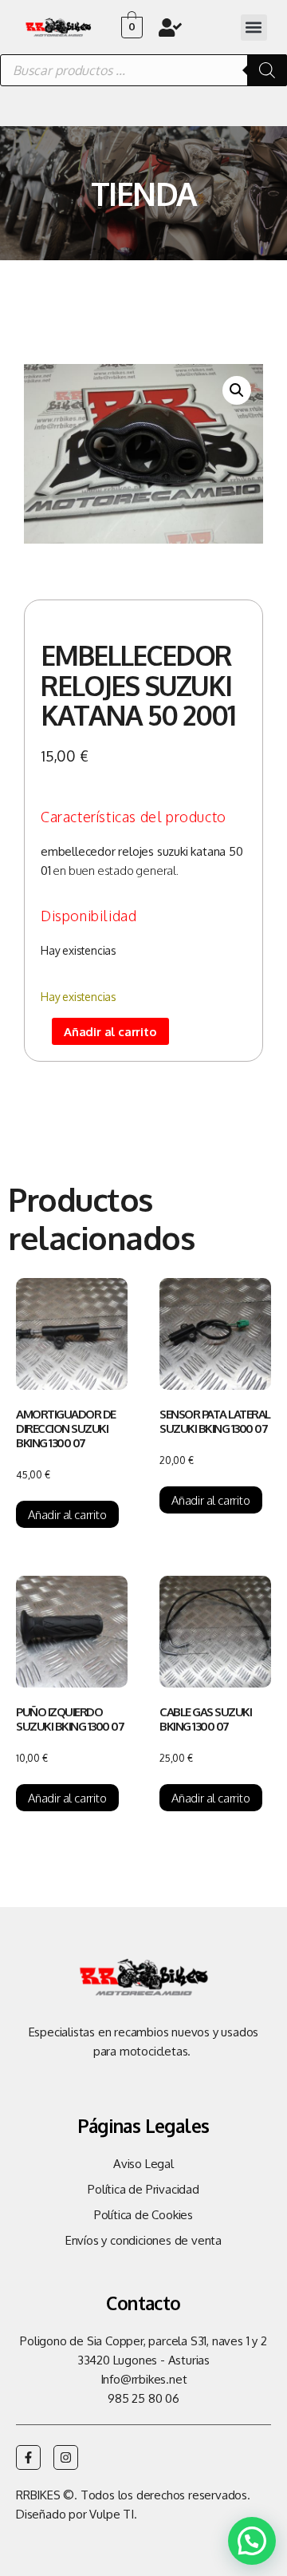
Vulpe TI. (113, 2514)
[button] (254, 28)
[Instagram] (66, 2457)
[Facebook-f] (28, 2457)
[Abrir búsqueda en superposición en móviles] (143, 70)
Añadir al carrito (110, 1032)
